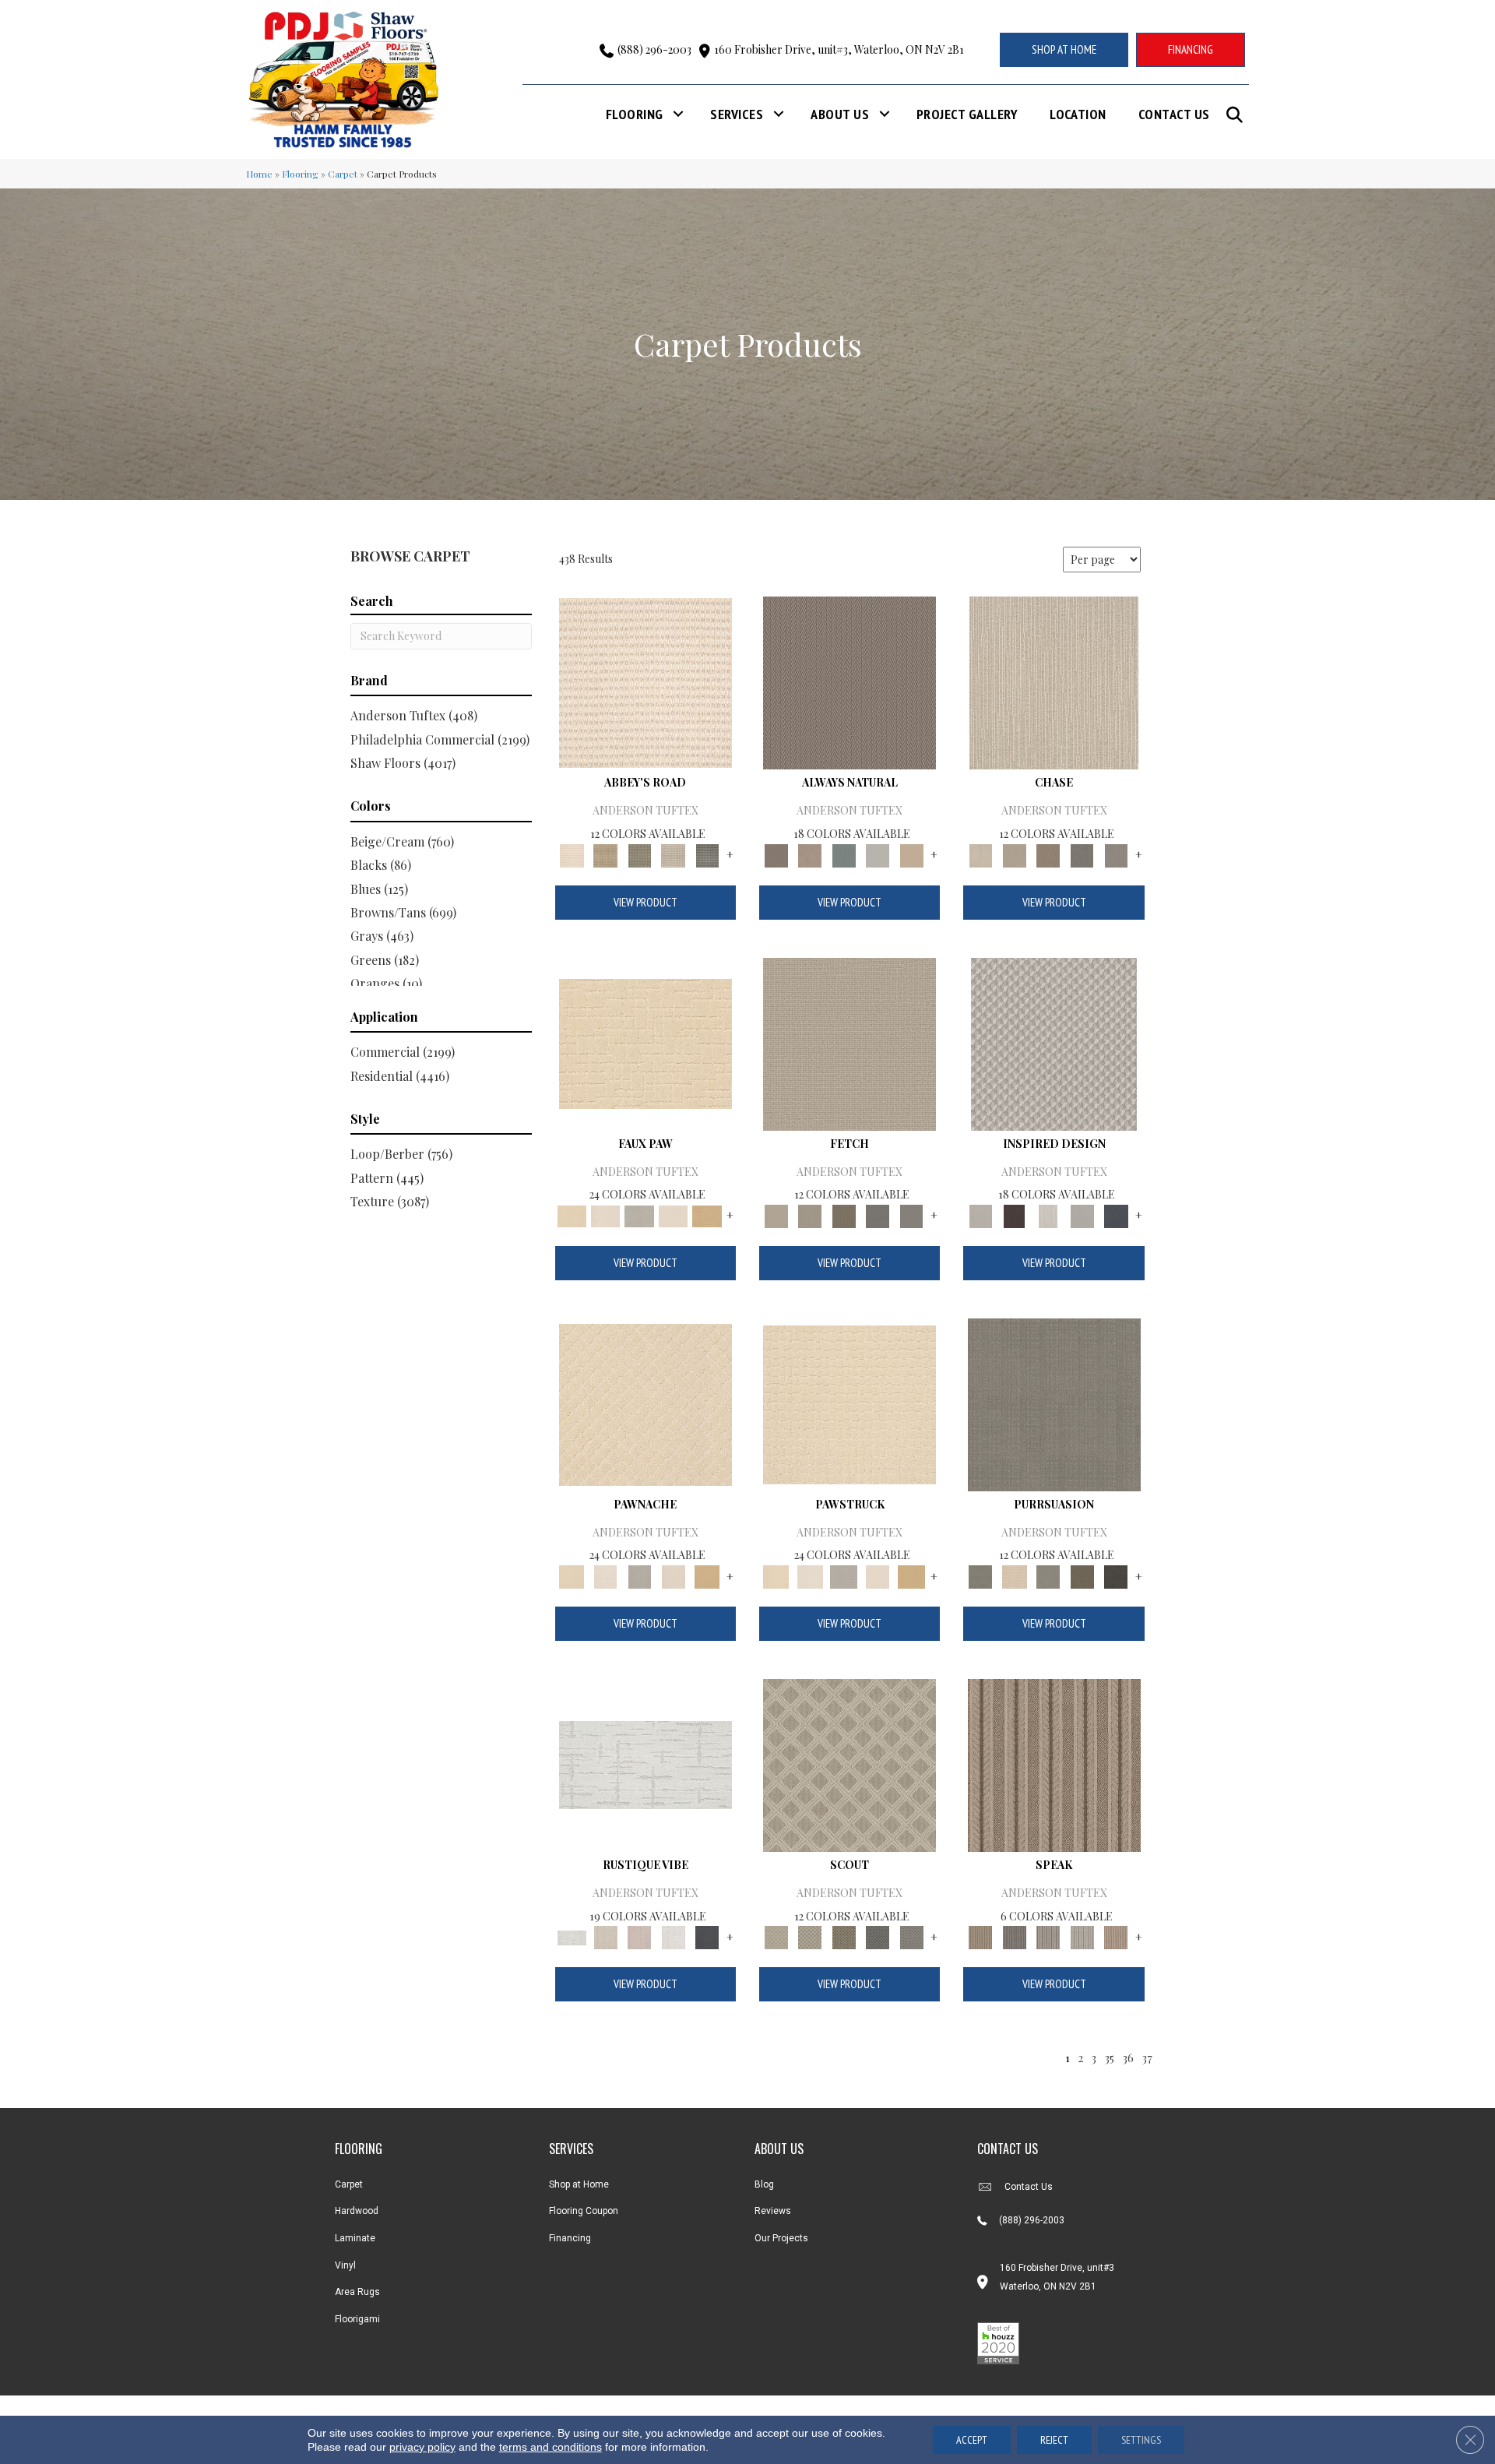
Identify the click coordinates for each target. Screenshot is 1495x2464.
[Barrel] (850, 682)
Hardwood (357, 2211)
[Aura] (645, 682)
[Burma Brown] (1014, 1214)
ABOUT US (779, 2149)
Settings (1141, 2440)
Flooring (635, 114)
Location (1078, 114)
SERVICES (571, 2149)
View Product (645, 902)
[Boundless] (639, 854)
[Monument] (1116, 854)
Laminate (355, 2238)
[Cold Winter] (1082, 1214)
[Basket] (809, 854)
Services (737, 114)
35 (1109, 2057)
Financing (570, 2238)
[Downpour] (1082, 854)
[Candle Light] (1048, 1214)
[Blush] (639, 1936)
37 (1147, 2057)
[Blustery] (878, 854)
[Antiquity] (645, 1042)
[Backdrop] (1054, 1403)
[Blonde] (1014, 1575)
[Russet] (1116, 1936)
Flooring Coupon (584, 2211)
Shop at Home (579, 2184)
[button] (1238, 115)
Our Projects (781, 2238)
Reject (1054, 2440)
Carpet (343, 174)
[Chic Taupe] (674, 854)
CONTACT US (1008, 2149)
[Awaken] (605, 1936)
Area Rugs (357, 2292)
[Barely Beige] (605, 1214)
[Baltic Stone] (1054, 1042)
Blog (764, 2184)
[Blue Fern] (844, 854)
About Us (840, 114)
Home (259, 174)
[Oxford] (1082, 1936)
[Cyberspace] (1116, 1575)
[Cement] (1048, 1575)
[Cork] (707, 1214)
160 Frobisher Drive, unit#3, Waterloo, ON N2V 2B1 (839, 49)
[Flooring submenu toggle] (678, 114)
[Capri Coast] (674, 1214)
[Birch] (1054, 682)
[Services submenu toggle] (779, 114)
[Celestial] (707, 1936)
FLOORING (359, 2149)
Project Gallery (967, 114)
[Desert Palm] (1048, 854)
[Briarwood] (1014, 854)
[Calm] (639, 1214)
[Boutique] (912, 854)
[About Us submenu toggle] (885, 114)
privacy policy (422, 2447)
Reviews (773, 2211)
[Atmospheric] (645, 1764)
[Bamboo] (605, 854)
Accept (972, 2440)
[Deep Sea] (1116, 1214)
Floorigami (357, 2319)
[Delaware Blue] (707, 854)
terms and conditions (551, 2447)
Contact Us (1174, 114)
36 (1128, 2057)
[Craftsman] (1082, 1575)
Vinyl (345, 2265)
